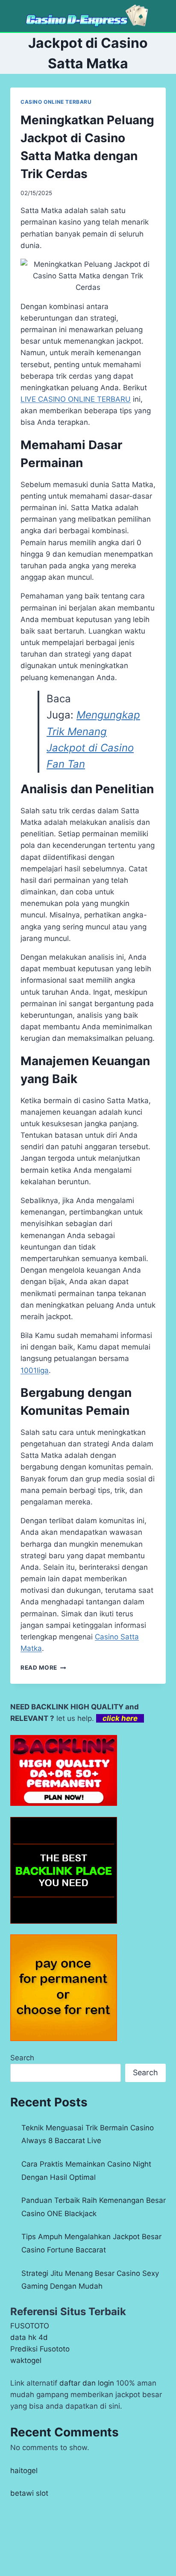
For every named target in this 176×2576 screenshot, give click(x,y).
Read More (43, 1668)
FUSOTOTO (30, 2326)
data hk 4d (29, 2337)
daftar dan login (87, 2383)
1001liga (35, 1370)
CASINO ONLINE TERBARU (56, 102)
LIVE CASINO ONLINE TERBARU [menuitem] (76, 399)
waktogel (26, 2360)
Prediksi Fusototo (40, 2349)
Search (22, 2058)
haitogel (24, 2471)
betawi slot (29, 2493)
